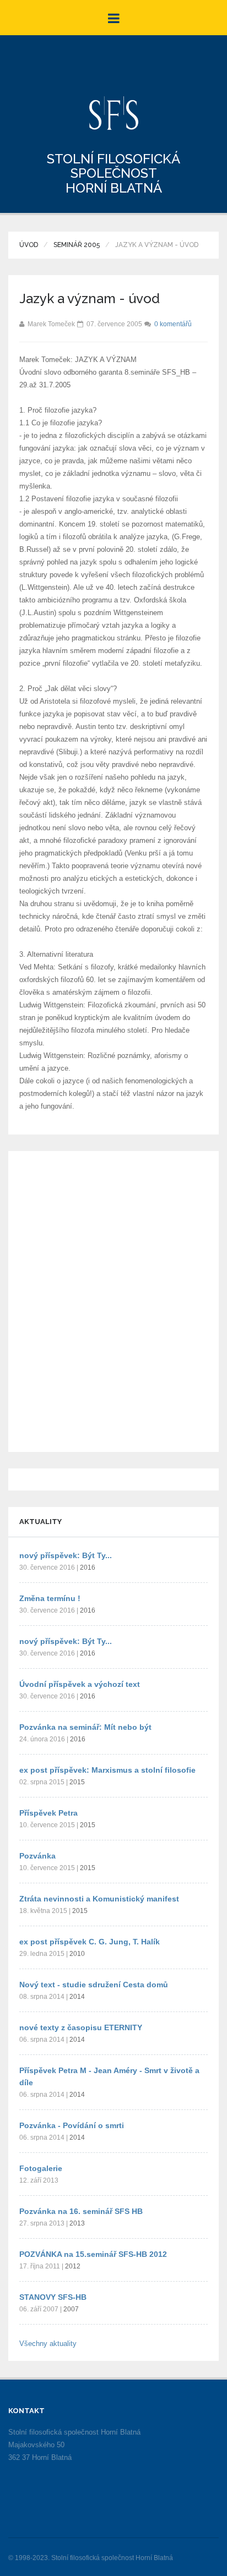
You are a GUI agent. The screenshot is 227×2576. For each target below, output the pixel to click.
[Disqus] (113, 1300)
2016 (88, 1567)
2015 (77, 1782)
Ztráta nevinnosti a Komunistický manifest (99, 1899)
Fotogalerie (41, 2168)
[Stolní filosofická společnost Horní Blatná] (114, 113)
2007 (71, 2309)
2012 (73, 2266)
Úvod (29, 245)
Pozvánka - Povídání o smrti (72, 2125)
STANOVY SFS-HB (53, 2297)
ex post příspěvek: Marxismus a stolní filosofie (107, 1770)
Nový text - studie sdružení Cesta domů (94, 1985)
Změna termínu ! (50, 1598)
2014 (77, 1997)
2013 (77, 2223)
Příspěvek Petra (48, 1813)
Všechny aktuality (48, 2344)
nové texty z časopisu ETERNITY (81, 2027)
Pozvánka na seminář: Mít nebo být (85, 1727)
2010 (77, 1954)
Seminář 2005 (77, 245)
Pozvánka (37, 1856)
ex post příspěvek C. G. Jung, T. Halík (90, 1942)
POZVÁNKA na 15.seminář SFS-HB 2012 (93, 2254)
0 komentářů (173, 324)
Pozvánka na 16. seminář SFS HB (81, 2211)
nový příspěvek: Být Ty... (66, 1555)
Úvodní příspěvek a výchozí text (80, 1684)
